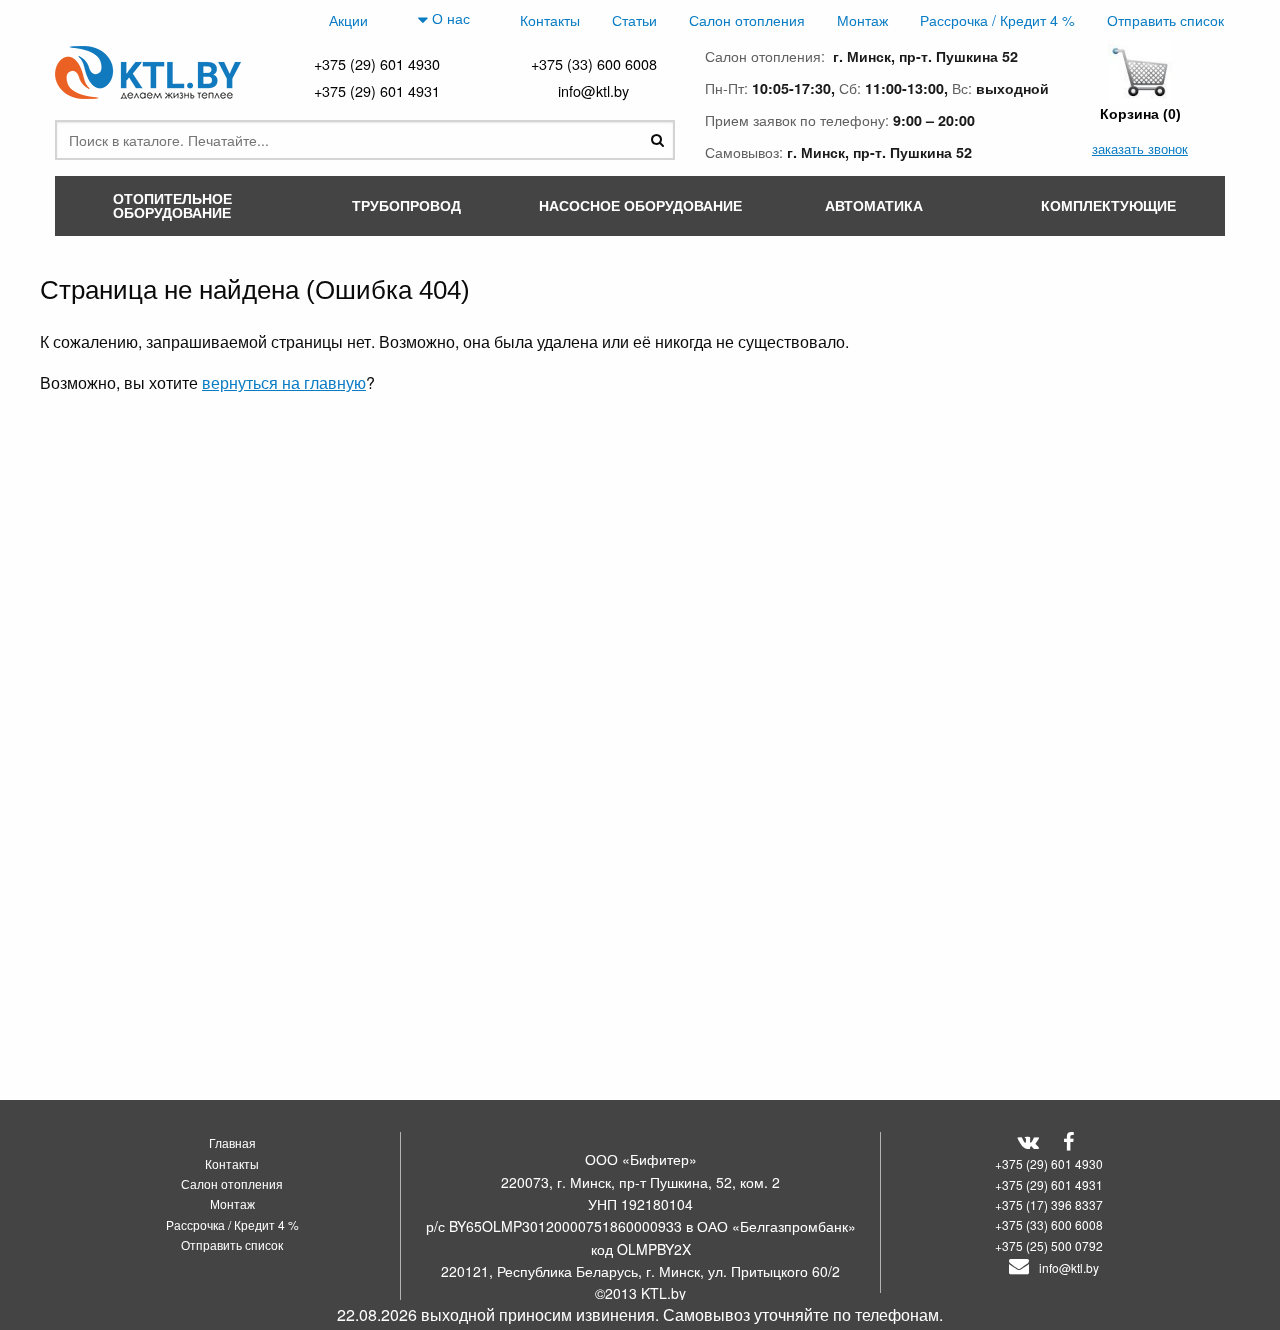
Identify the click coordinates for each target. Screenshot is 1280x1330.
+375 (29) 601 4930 (377, 63)
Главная (232, 1142)
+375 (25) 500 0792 (1049, 1245)
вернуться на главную (284, 382)
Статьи (634, 19)
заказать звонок (1140, 148)
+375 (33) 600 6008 (594, 63)
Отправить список (1165, 19)
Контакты (550, 19)
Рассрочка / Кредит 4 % (997, 19)
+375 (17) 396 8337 (1049, 1204)
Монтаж (862, 19)
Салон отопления (747, 19)
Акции (348, 19)
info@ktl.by (593, 90)
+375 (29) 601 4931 (377, 90)
